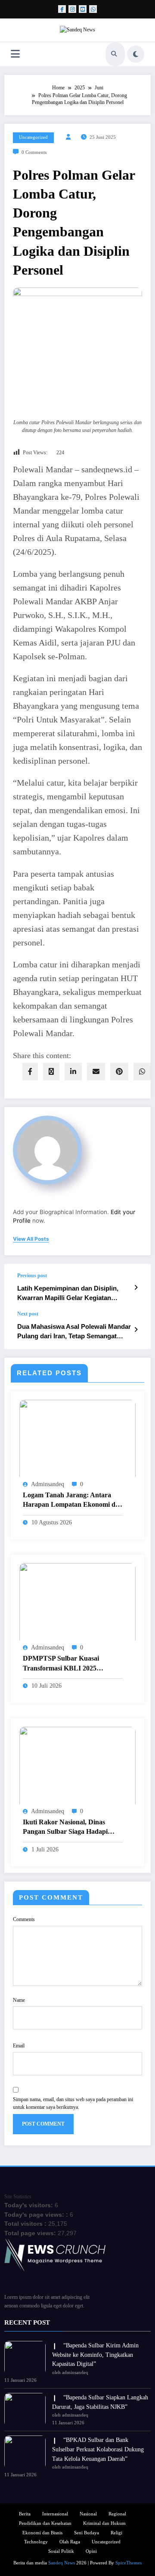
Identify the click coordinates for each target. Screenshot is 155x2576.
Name (19, 2000)
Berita (25, 2514)
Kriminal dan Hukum (104, 2523)
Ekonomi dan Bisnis (42, 2533)
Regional (117, 2514)
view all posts (31, 1239)
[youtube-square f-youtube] (83, 9)
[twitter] (51, 1072)
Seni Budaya (87, 2533)
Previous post (32, 1276)
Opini (91, 2551)
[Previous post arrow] (136, 1288)
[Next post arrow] (136, 1330)
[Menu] (15, 54)
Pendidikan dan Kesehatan (45, 2523)
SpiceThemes (129, 2563)
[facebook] (30, 1072)
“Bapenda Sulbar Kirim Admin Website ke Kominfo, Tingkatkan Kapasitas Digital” (95, 2355)
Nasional (88, 2514)
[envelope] (96, 1072)
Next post (28, 1314)
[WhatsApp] (142, 1072)
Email (19, 2046)
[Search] (114, 54)
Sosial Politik (61, 2551)
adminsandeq (48, 1484)
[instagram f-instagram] (72, 9)
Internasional (55, 2514)
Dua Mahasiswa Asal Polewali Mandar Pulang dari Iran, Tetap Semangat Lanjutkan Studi (74, 1332)
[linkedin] (73, 1072)
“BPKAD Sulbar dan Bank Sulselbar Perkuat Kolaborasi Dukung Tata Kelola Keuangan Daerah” (98, 2449)
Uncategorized (33, 137)
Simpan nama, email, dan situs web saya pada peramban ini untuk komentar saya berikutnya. (73, 2103)
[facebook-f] (62, 9)
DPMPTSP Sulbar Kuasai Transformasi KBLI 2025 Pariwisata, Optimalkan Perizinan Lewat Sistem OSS (72, 1664)
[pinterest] (119, 1072)
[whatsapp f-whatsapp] (93, 9)
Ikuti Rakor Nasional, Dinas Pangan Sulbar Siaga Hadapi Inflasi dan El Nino (65, 1828)
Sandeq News (62, 2563)
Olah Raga (70, 2542)
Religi (116, 2533)
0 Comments (34, 152)
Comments (24, 1919)
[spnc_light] (136, 54)
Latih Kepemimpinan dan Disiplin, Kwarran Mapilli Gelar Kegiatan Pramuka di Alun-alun (68, 1293)
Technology (36, 2542)
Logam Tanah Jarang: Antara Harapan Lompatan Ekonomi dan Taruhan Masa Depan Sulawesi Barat (73, 1501)
